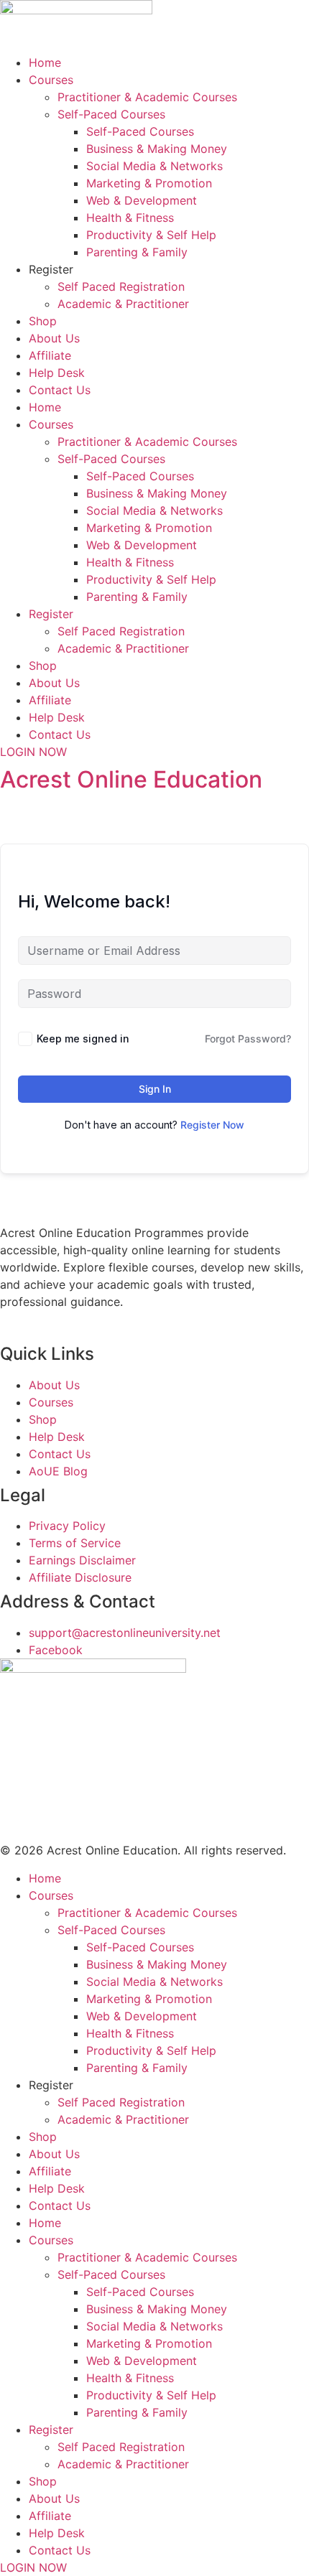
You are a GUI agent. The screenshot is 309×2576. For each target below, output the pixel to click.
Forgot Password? (248, 1039)
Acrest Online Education (131, 779)
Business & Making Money (157, 149)
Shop (43, 321)
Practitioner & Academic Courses (147, 97)
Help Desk (57, 373)
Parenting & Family (137, 252)
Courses (51, 80)
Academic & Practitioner (123, 304)
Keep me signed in (83, 1039)
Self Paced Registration (121, 286)
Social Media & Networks (154, 166)
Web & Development (142, 200)
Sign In (155, 1089)
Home (45, 62)
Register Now (212, 1125)
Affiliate (50, 355)
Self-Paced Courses (111, 114)
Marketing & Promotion (149, 183)
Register (51, 269)
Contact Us (60, 390)
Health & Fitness (130, 218)
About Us (54, 338)
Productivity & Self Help (151, 235)
